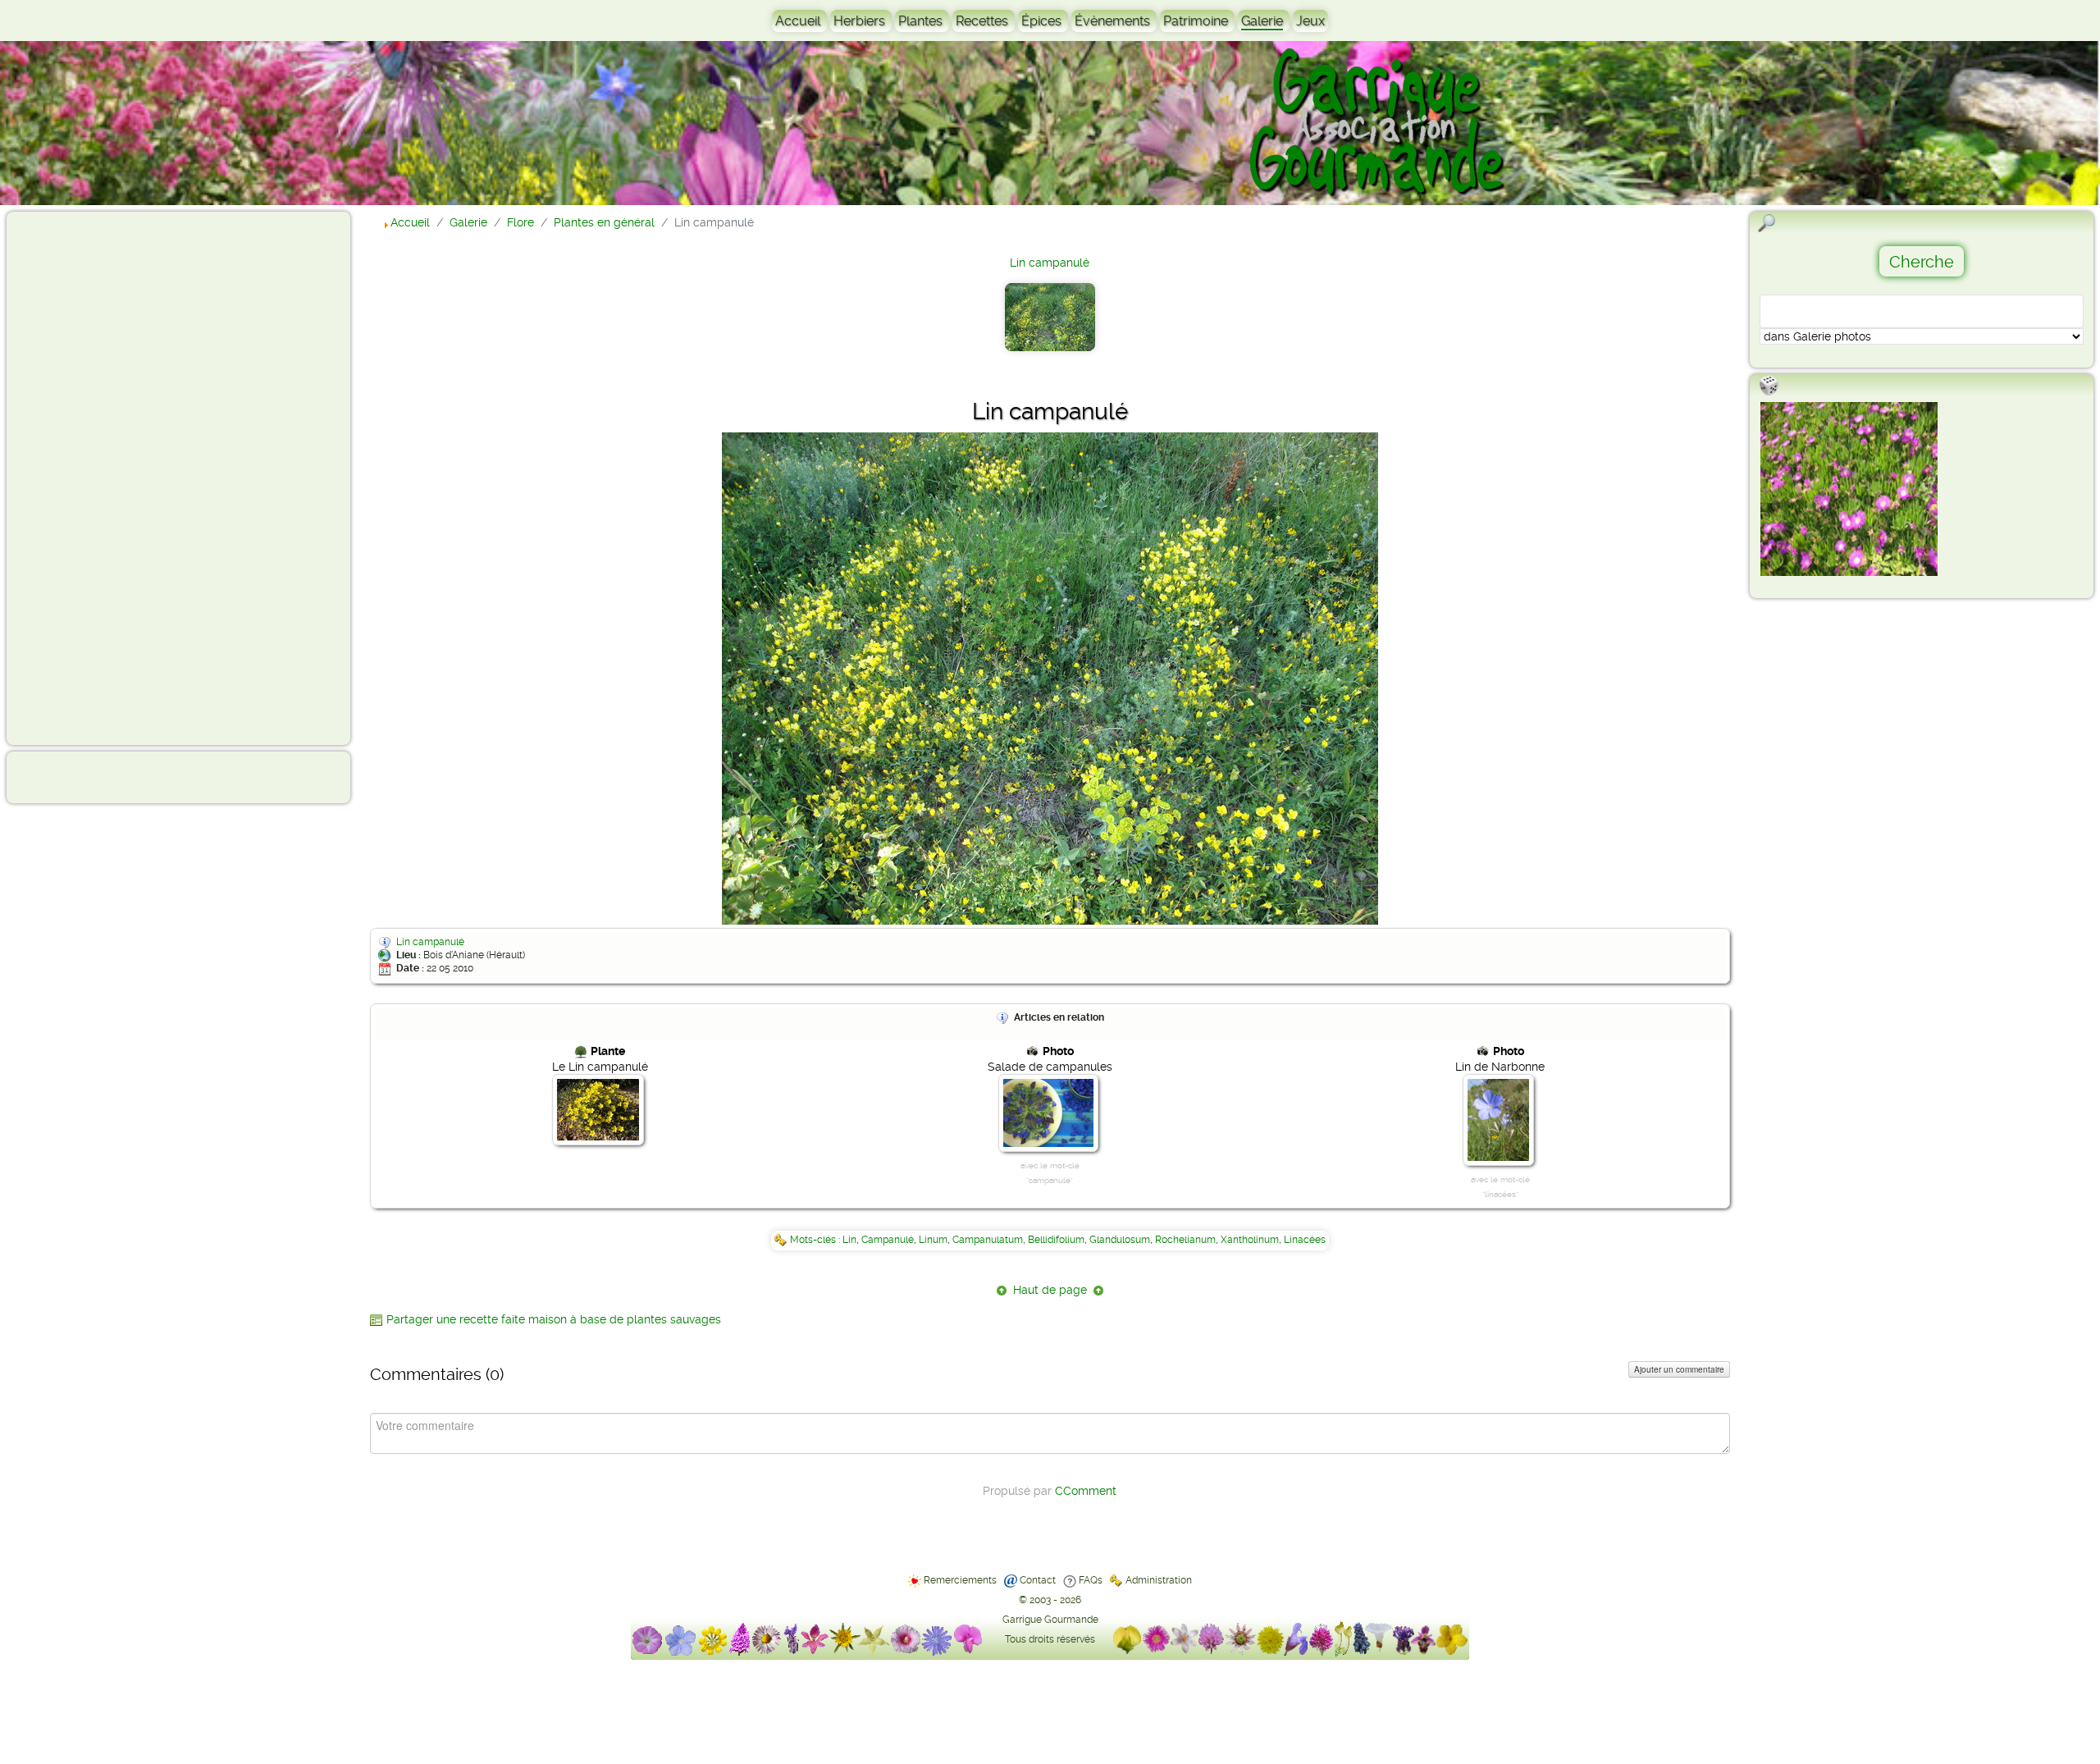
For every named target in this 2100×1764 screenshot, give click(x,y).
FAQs (1091, 1580)
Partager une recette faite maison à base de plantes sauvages (554, 1319)
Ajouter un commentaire (1679, 1369)
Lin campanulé (1050, 263)
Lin (849, 1240)
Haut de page (1050, 1290)
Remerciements (960, 1580)
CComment (1086, 1491)
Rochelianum (1185, 1240)
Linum (933, 1240)
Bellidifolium (1056, 1240)
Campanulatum (988, 1240)
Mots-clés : (816, 1240)
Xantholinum (1250, 1240)
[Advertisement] (79, 478)
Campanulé (888, 1240)
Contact (1038, 1580)
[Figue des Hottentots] (1849, 489)
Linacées (1305, 1240)
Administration (1159, 1580)
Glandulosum (1120, 1240)
